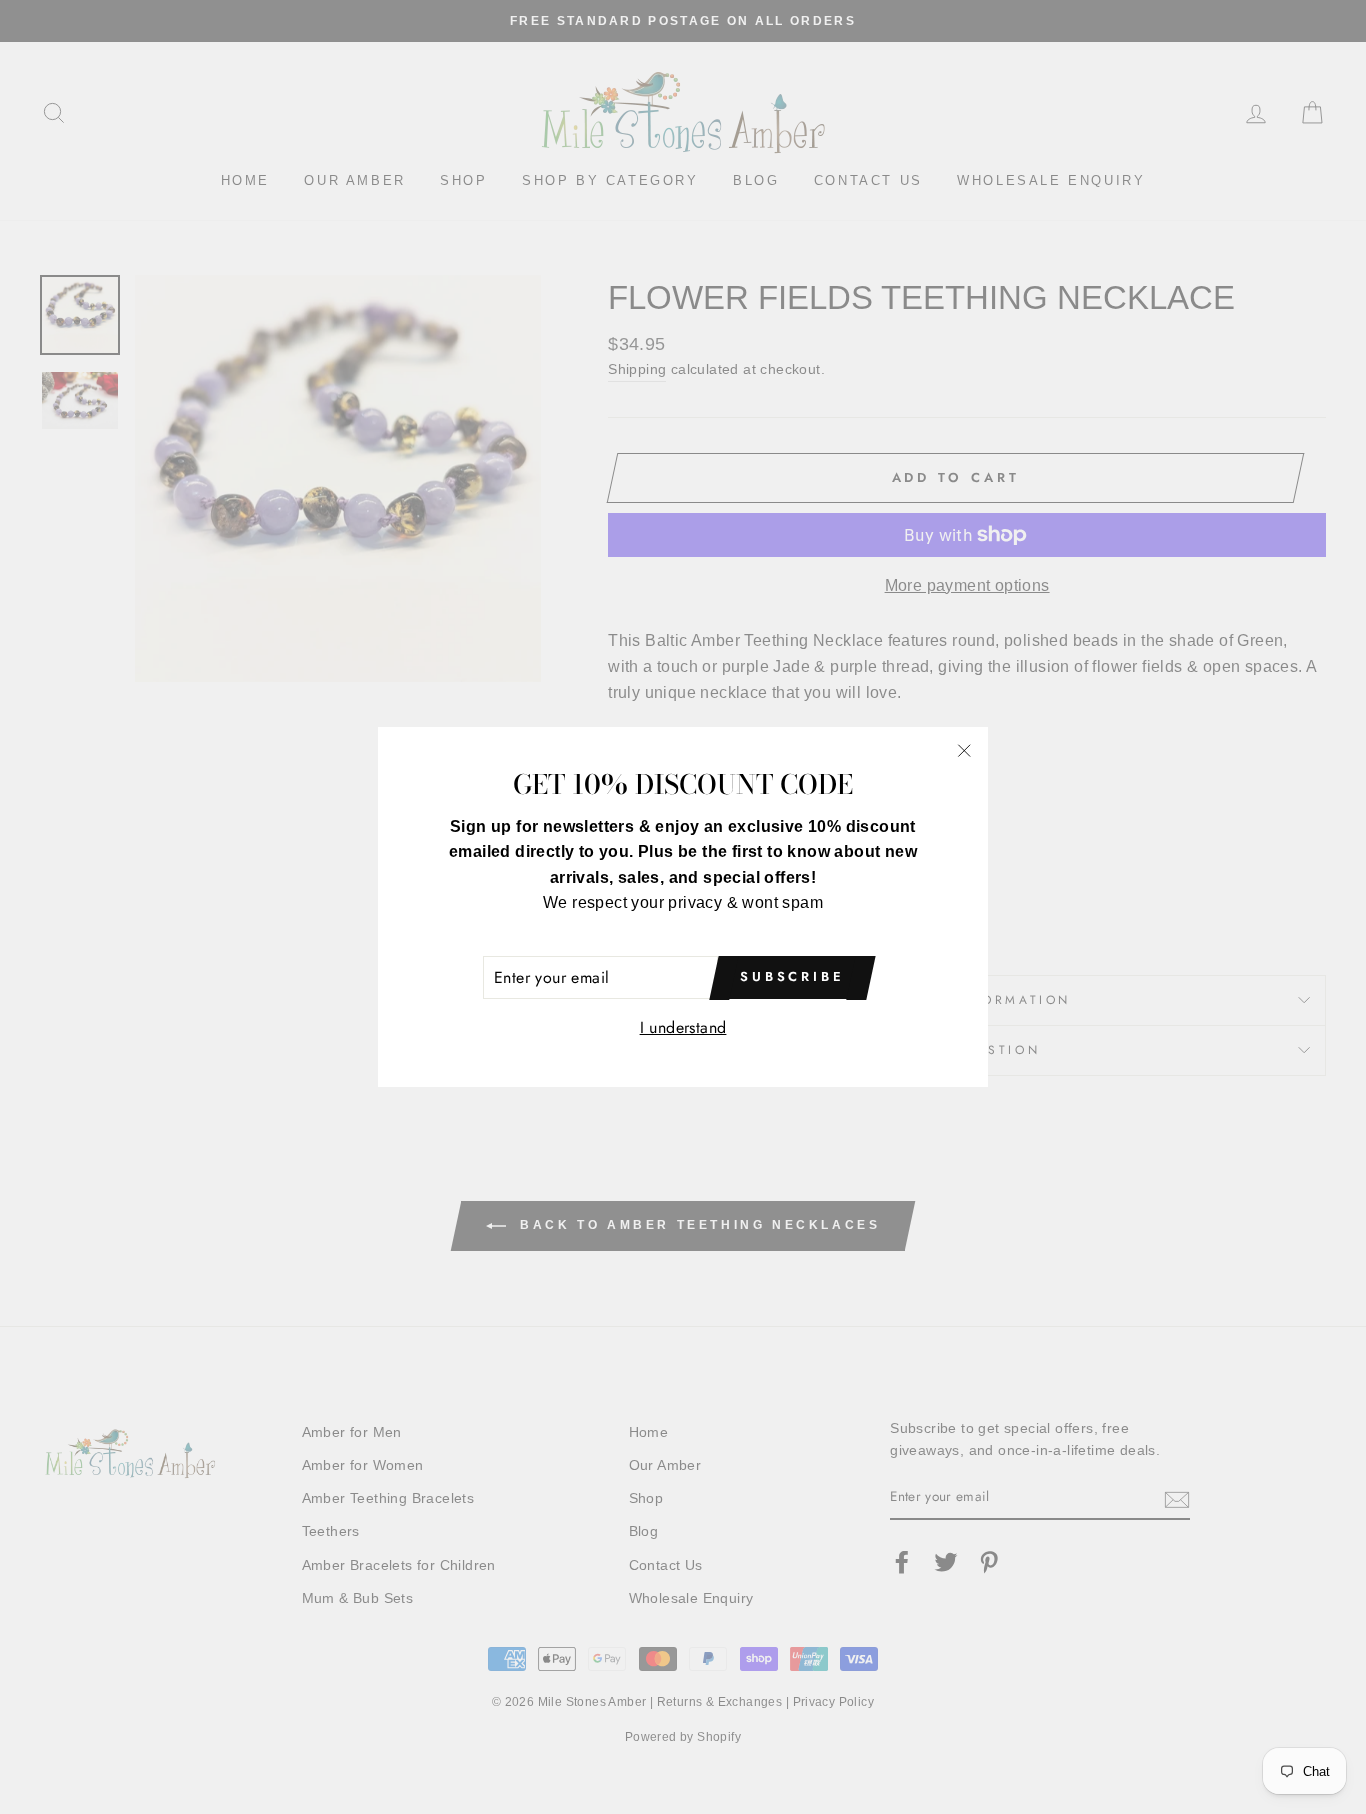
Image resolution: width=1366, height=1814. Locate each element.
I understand (683, 1027)
